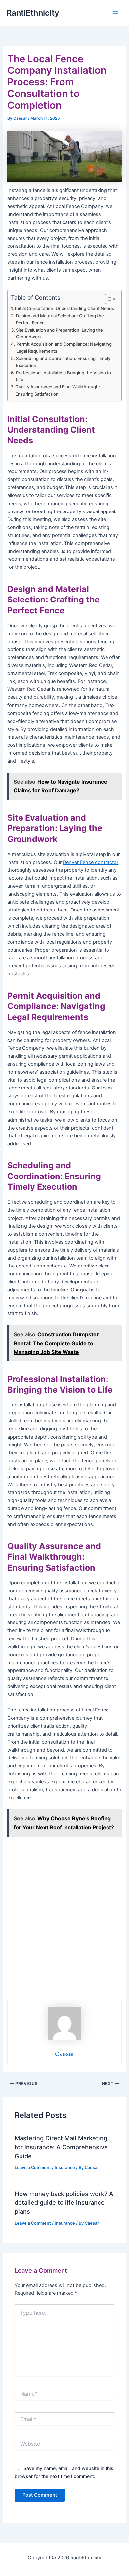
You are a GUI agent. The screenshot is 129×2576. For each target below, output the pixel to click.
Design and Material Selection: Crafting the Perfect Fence (60, 319)
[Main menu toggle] (115, 13)
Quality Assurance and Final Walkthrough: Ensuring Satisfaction (58, 390)
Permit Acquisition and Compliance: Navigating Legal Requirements (64, 348)
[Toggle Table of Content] (107, 299)
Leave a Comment (33, 2168)
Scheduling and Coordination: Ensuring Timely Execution (63, 362)
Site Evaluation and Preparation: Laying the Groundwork (59, 333)
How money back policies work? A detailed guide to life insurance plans (64, 2203)
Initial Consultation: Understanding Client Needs (64, 308)
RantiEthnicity (33, 13)
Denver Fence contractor (91, 862)
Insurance (65, 2168)
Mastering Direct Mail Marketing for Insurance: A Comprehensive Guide (61, 2147)
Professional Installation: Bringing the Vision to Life (64, 376)
